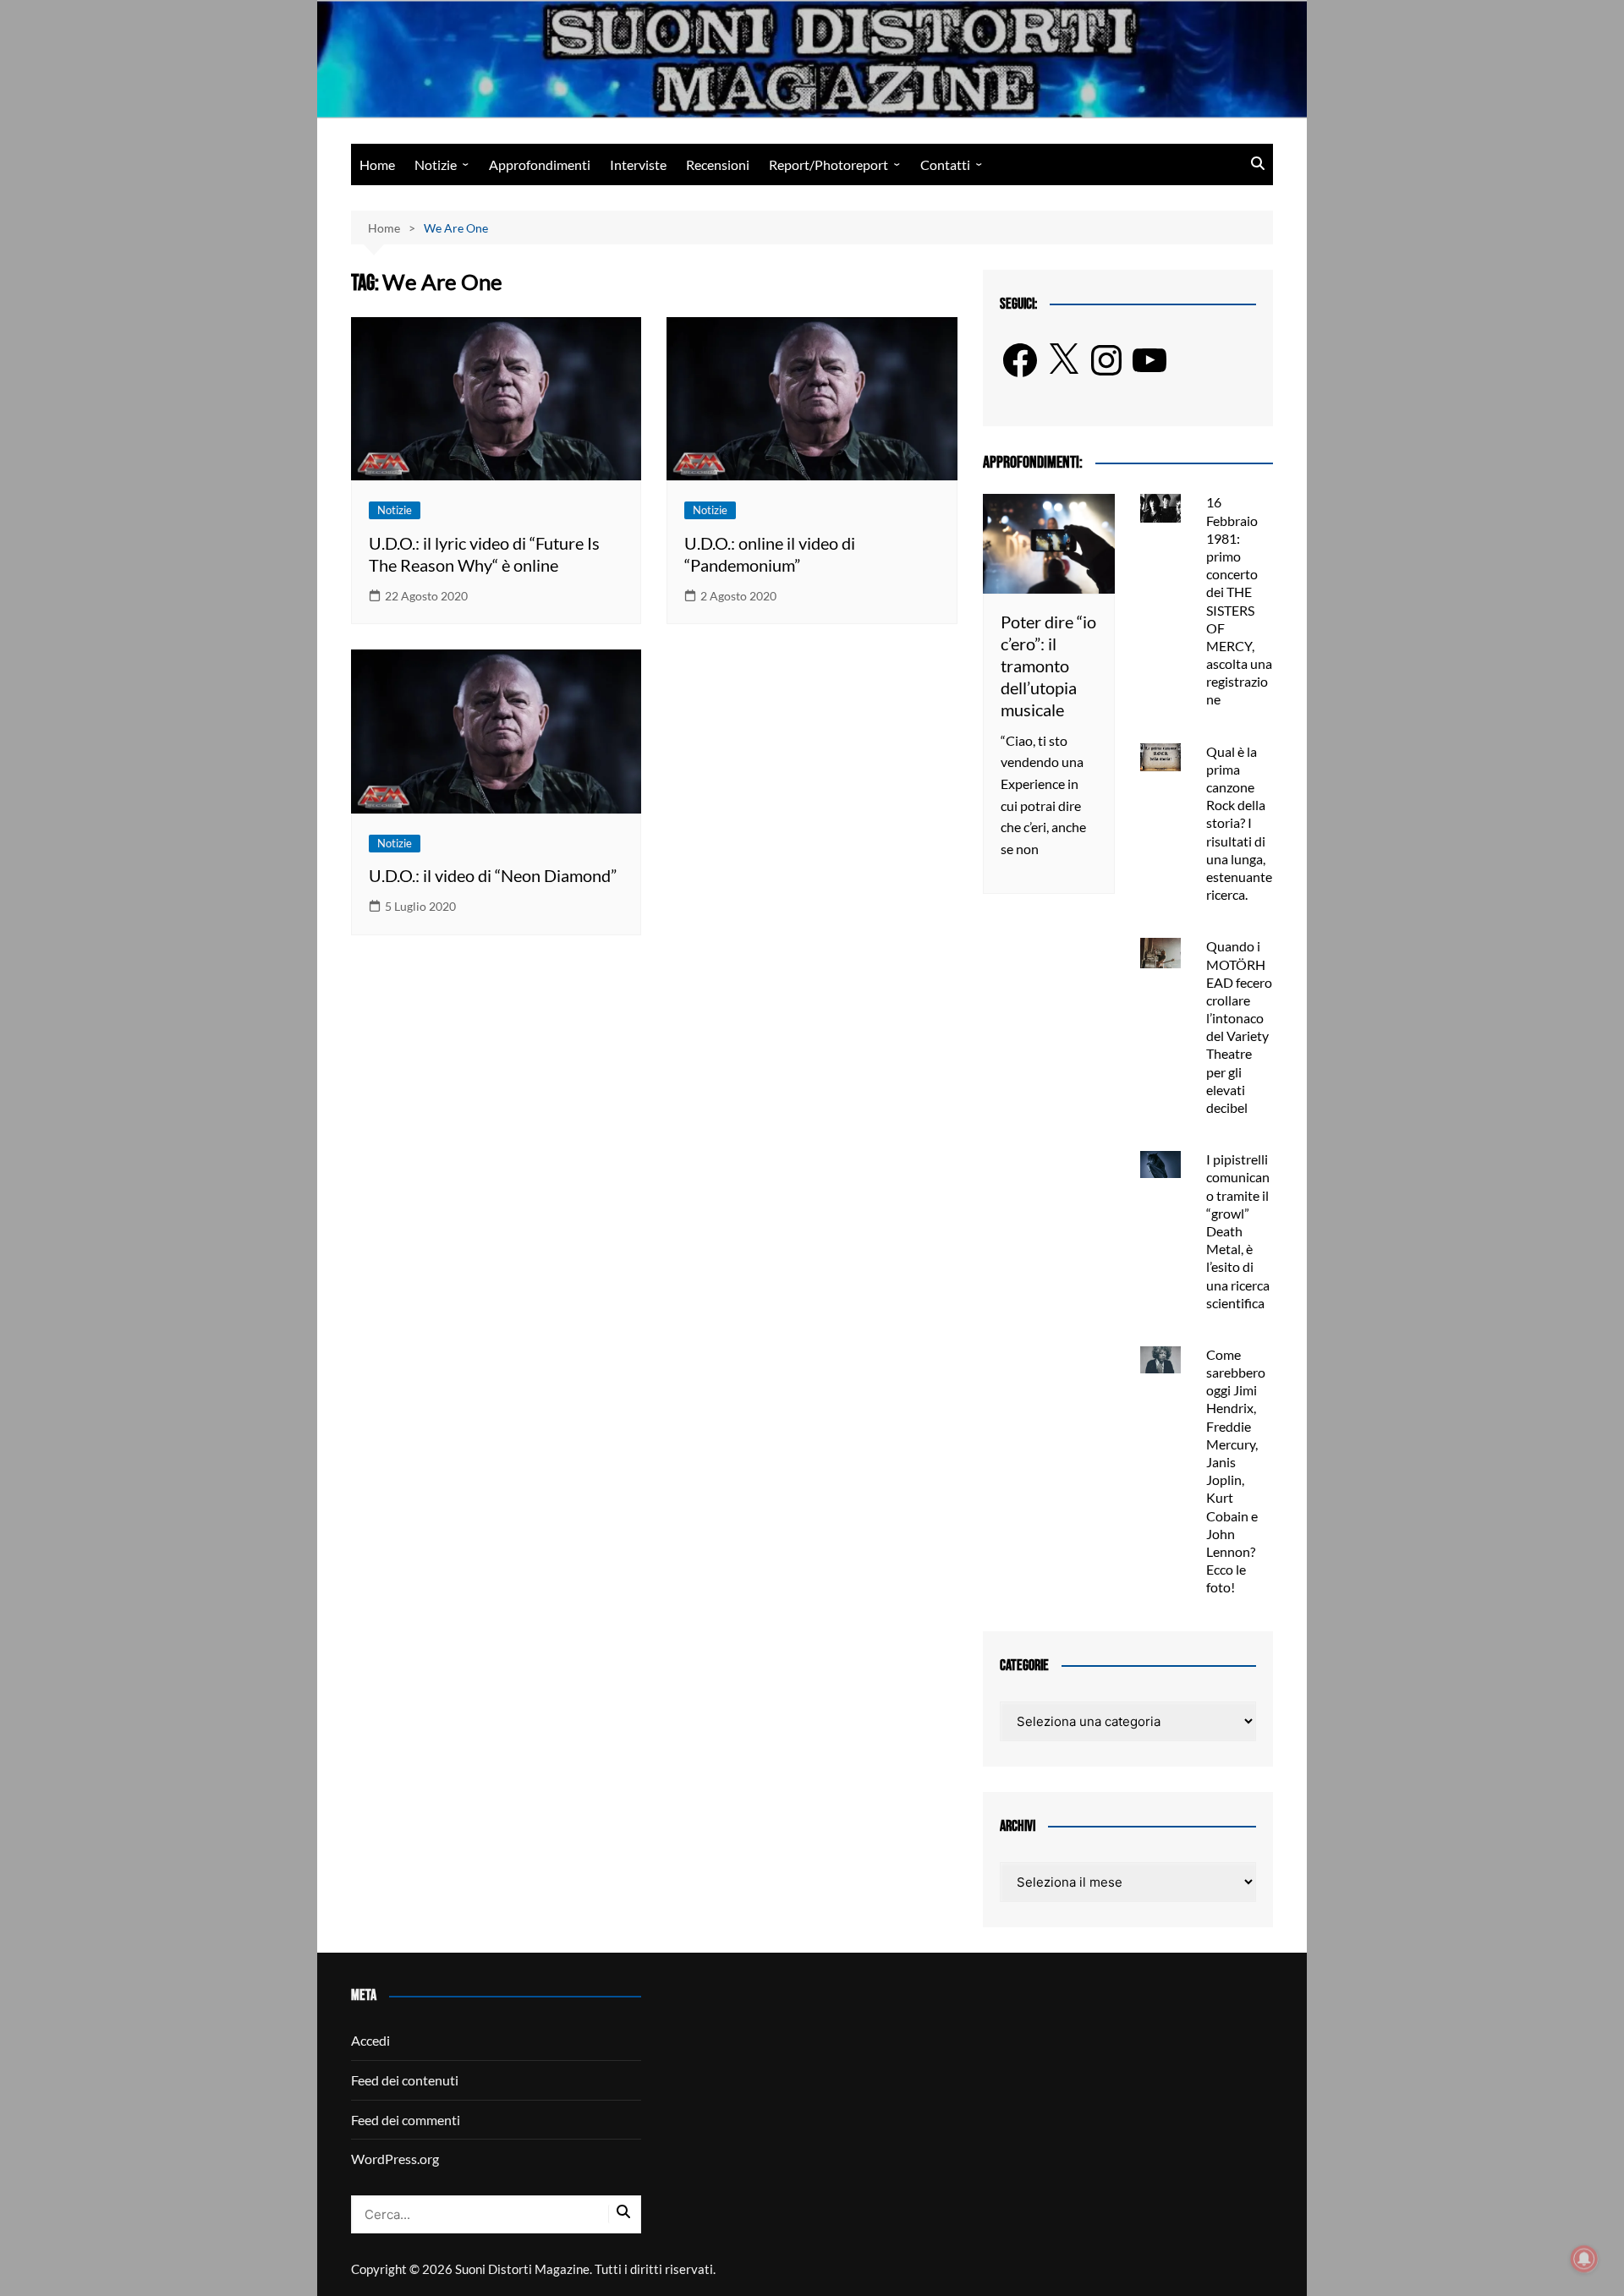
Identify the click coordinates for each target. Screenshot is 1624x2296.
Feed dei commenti (406, 2120)
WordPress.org (395, 2159)
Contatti (945, 164)
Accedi (370, 2040)
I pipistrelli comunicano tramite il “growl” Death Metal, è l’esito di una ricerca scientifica (1238, 1231)
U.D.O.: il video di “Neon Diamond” (493, 875)
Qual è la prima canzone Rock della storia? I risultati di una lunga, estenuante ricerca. (1239, 823)
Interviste (638, 164)
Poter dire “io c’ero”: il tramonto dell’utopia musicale (1048, 666)
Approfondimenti (540, 164)
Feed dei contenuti (405, 2080)
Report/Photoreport (828, 164)
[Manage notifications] (1584, 2259)
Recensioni (718, 164)
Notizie (436, 164)
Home (377, 164)
